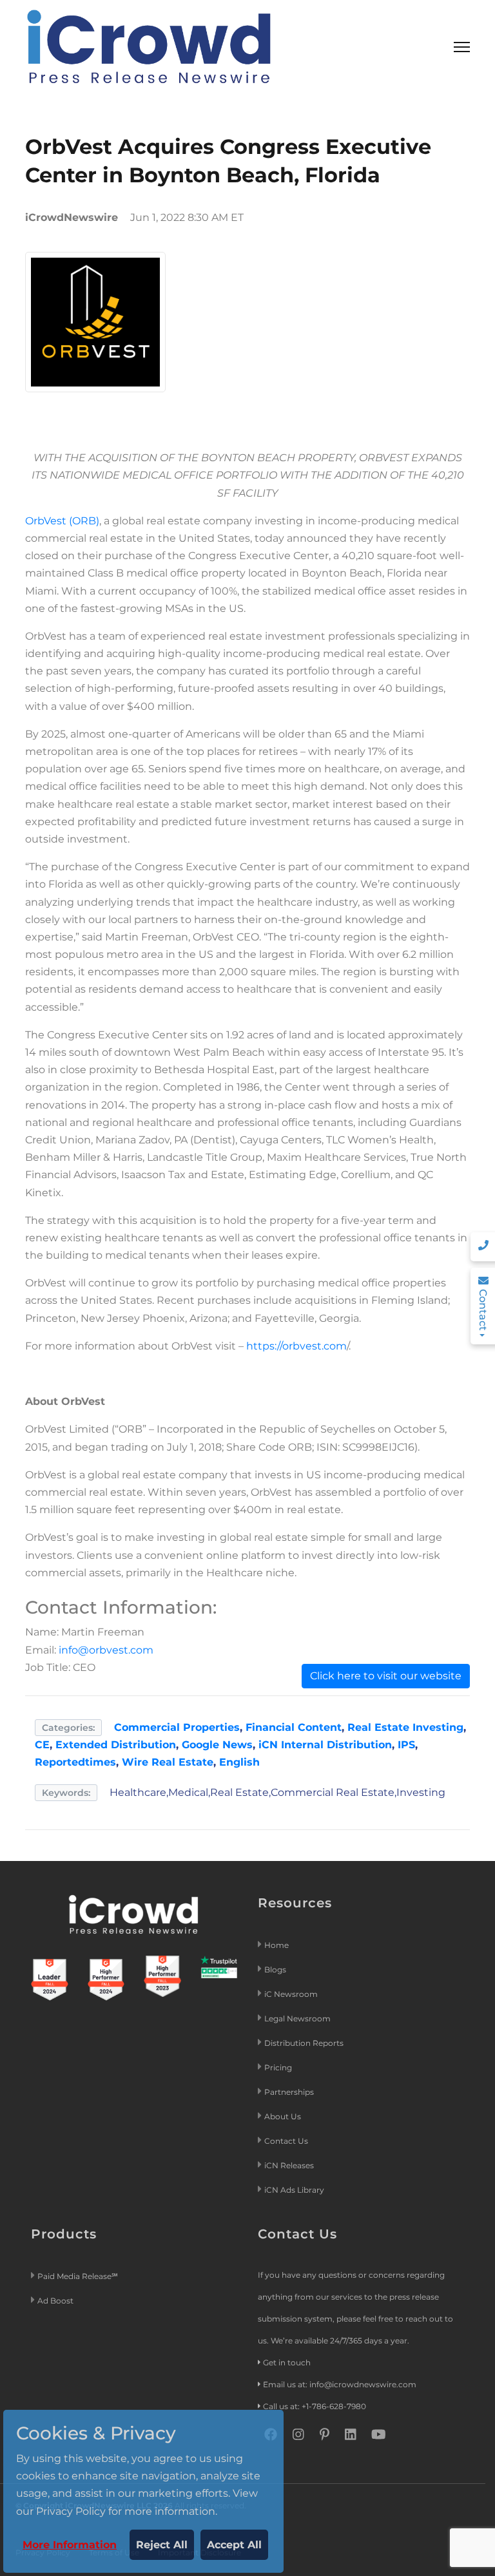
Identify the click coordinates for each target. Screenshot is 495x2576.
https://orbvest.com (296, 1346)
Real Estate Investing (405, 1727)
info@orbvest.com (106, 1650)
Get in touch (287, 2362)
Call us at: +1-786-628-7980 (315, 2406)
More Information (70, 2545)
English (239, 1762)
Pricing (279, 2067)
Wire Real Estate (168, 1762)
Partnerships (289, 2092)
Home (277, 1945)
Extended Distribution (116, 1745)
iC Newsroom (292, 1994)
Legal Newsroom (298, 2018)
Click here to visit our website (386, 1676)
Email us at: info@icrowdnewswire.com (340, 2384)
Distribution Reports (305, 2043)
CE (42, 1745)
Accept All (234, 2545)
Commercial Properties (177, 1727)
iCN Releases (289, 2165)
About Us (283, 2116)
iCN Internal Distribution (325, 1745)
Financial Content (294, 1727)
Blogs (275, 1970)
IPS (406, 1745)
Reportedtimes (75, 1762)
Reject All (162, 2545)
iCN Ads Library (294, 2190)
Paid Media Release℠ (78, 2276)
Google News (217, 1745)
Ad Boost (55, 2301)
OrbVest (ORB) (62, 521)
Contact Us (286, 2141)
